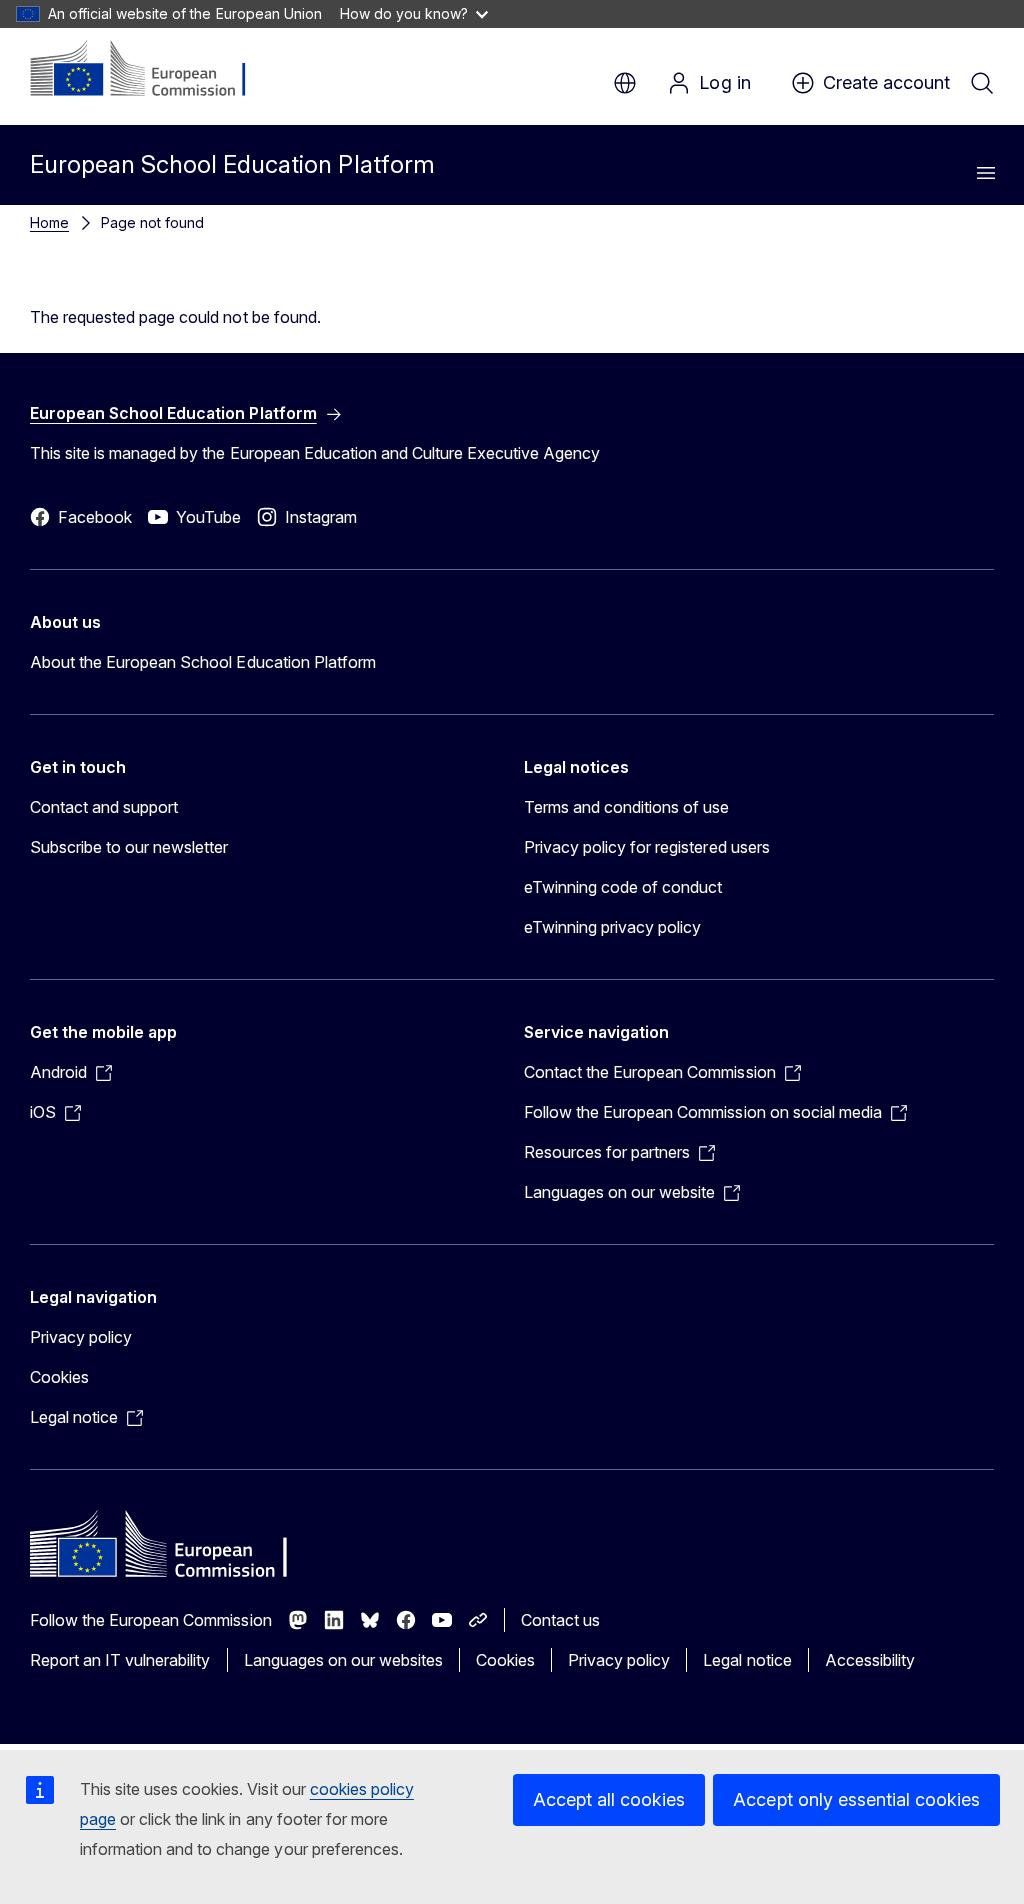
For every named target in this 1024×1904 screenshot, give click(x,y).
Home (49, 222)
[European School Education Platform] (151, 70)
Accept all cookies (609, 1799)
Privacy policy (81, 1337)
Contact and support (104, 807)
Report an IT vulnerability (120, 1660)
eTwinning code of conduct (623, 887)
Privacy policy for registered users (647, 847)
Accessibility (870, 1660)
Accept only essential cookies (856, 1799)
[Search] (982, 83)
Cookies (59, 1377)
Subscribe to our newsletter (129, 847)
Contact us (560, 1620)
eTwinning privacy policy (612, 927)
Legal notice (747, 1660)
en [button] (625, 83)
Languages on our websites (343, 1660)
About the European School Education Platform (203, 662)
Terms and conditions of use (627, 807)
